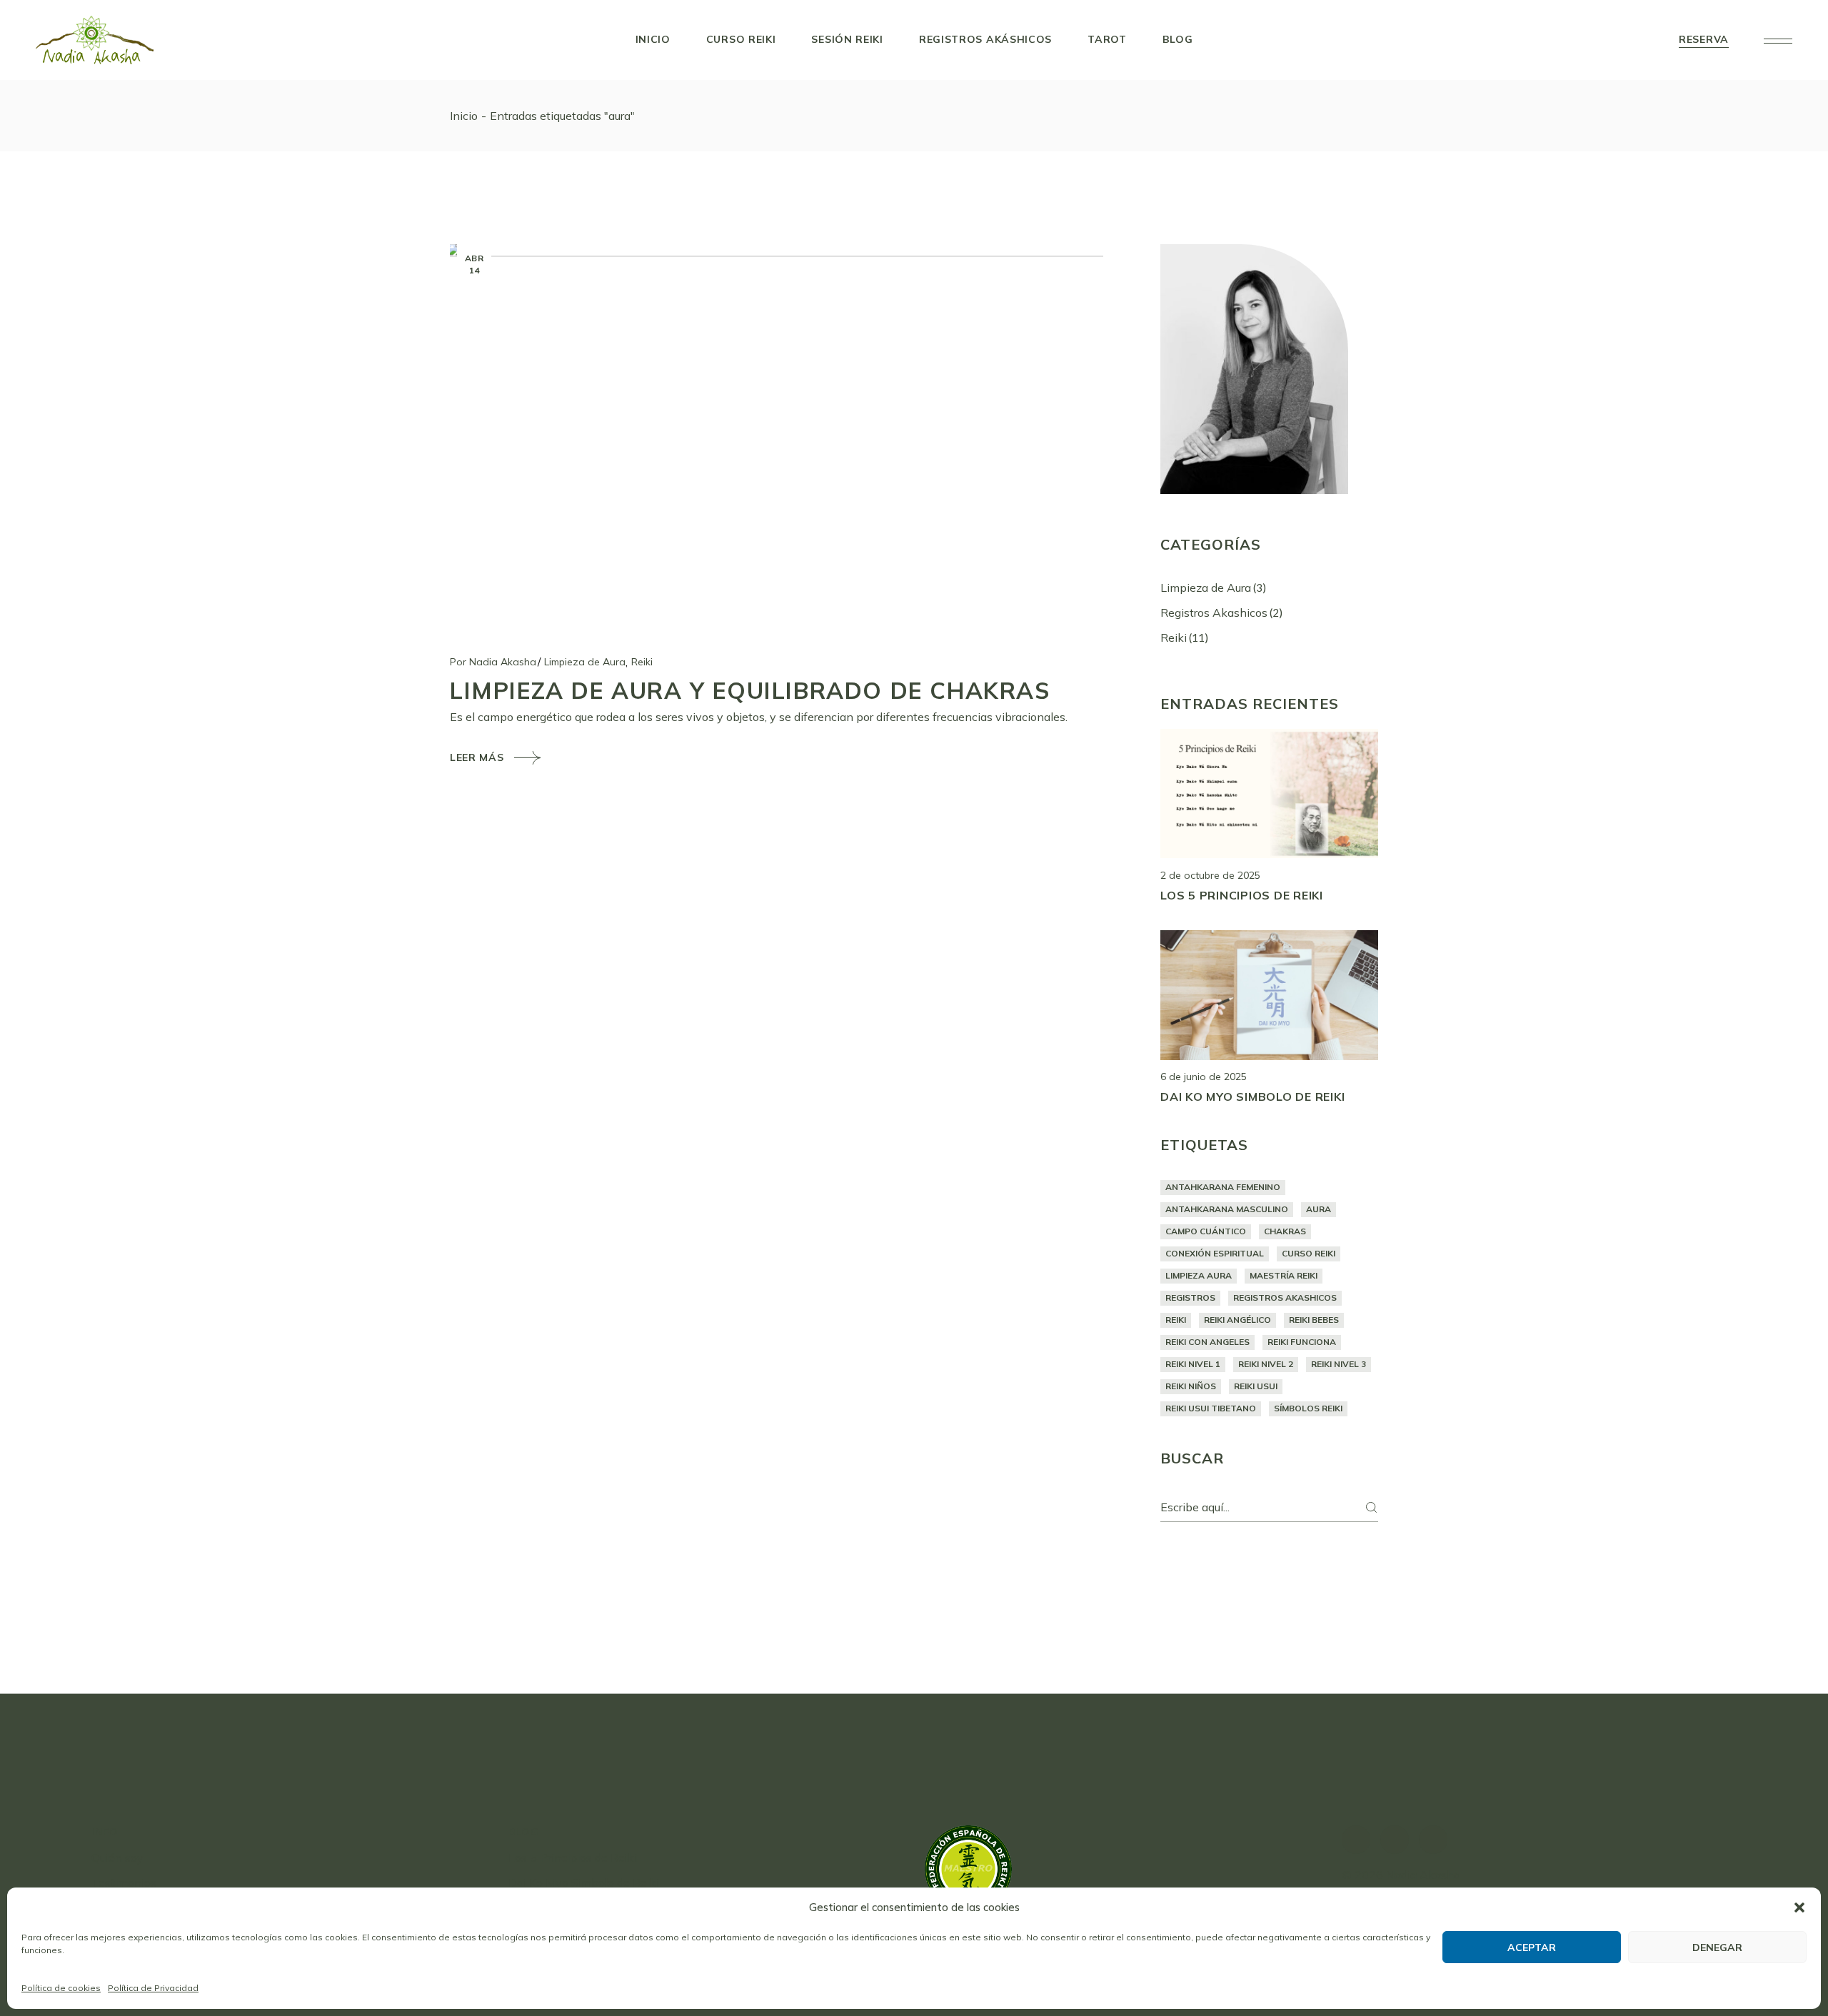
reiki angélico (1237, 1320)
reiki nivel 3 (1339, 1364)
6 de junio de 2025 (1204, 1077)
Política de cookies (61, 1988)
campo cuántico (1206, 1231)
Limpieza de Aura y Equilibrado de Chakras (750, 690)
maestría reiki (1284, 1275)
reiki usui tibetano (1211, 1408)
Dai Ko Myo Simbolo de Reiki (1252, 1097)
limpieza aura (1199, 1275)
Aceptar (1532, 1947)
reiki (1176, 1320)
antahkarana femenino (1223, 1187)
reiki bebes (1314, 1320)
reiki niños (1191, 1386)
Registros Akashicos (1214, 613)
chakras (1285, 1231)
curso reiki (1309, 1253)
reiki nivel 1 (1193, 1364)
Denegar (1717, 1947)
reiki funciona (1302, 1342)
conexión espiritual (1215, 1253)
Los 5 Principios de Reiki (1242, 895)
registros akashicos (1285, 1297)
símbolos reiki (1308, 1408)
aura (1319, 1209)
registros (1190, 1297)
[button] (1799, 1907)
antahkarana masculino (1227, 1209)
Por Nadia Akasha (493, 662)
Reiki (642, 662)
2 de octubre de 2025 (1210, 875)
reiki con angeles (1207, 1342)
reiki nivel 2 (1266, 1364)
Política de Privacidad (153, 1988)
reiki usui (1256, 1386)
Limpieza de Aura (585, 662)
